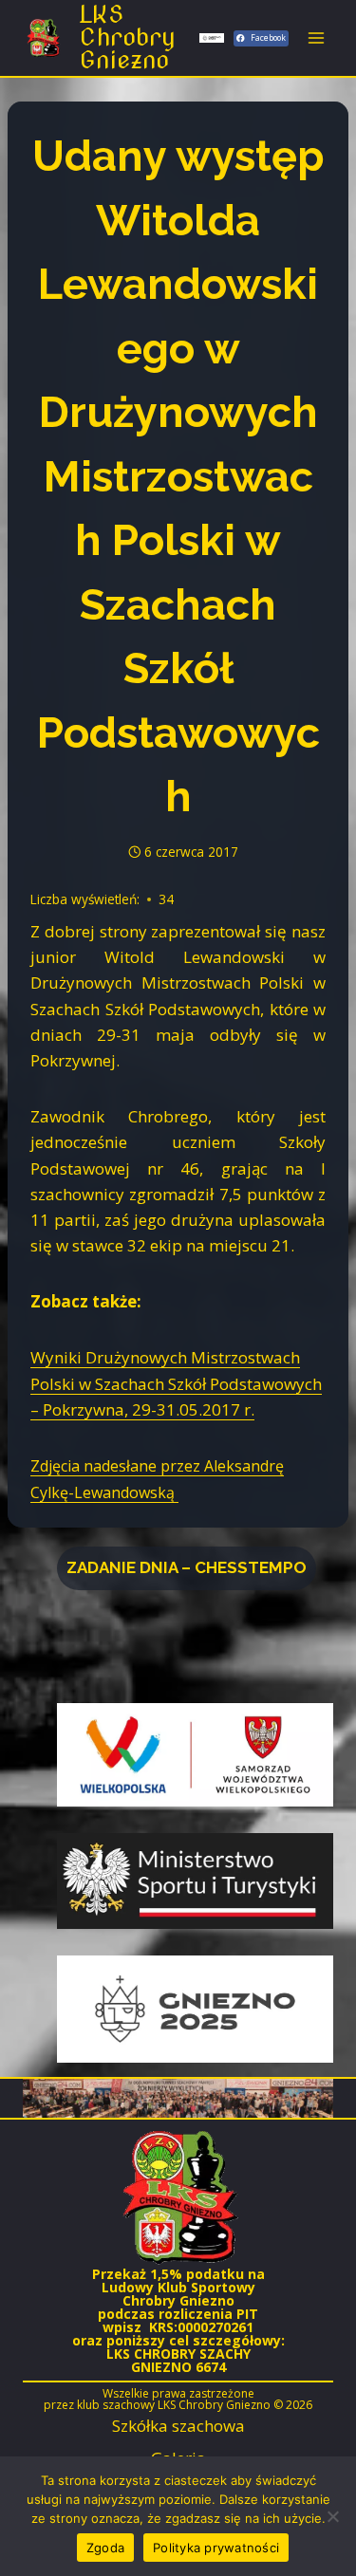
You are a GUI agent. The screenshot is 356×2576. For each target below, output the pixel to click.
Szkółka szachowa (178, 2426)
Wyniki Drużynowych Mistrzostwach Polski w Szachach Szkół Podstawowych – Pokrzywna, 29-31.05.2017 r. (176, 1383)
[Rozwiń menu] (316, 37)
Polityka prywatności (216, 2548)
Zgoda (105, 2548)
